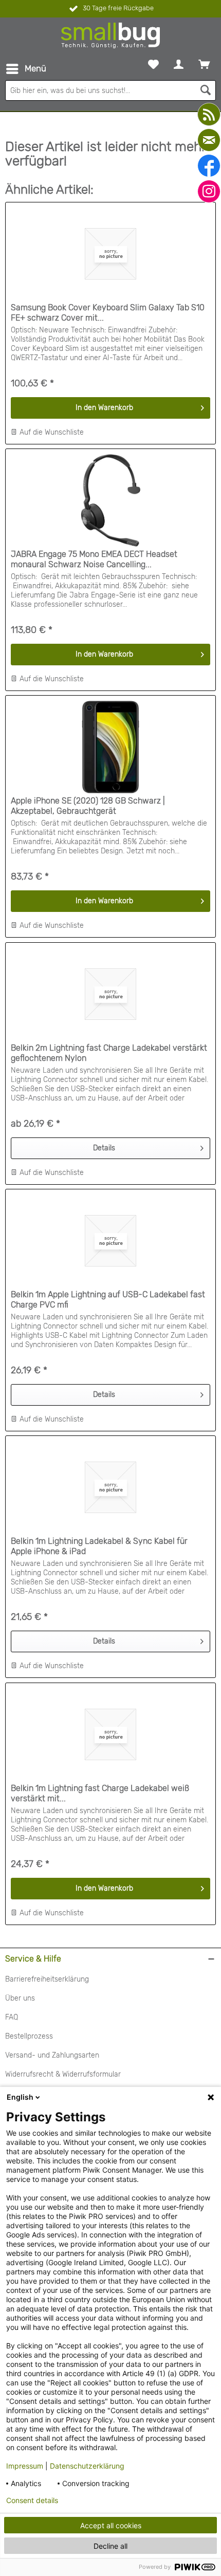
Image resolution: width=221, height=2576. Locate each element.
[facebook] (209, 166)
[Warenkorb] (204, 64)
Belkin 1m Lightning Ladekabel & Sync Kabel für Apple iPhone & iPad (99, 1546)
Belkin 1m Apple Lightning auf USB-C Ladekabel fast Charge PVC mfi (108, 1300)
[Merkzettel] (153, 64)
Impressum (25, 2466)
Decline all (110, 2546)
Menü (35, 68)
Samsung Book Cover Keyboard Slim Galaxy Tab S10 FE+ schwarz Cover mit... (108, 313)
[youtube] (209, 114)
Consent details (32, 2500)
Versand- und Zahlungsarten (52, 2055)
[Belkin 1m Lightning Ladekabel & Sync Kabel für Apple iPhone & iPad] (110, 1487)
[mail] (209, 140)
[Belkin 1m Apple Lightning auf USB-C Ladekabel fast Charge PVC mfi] (110, 1241)
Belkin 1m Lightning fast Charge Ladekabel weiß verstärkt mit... (100, 1793)
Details (104, 1148)
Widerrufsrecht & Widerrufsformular (63, 2074)
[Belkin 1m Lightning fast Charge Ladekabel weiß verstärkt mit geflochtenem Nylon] (110, 1734)
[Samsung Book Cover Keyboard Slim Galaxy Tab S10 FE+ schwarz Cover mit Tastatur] (110, 254)
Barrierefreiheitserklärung (47, 1979)
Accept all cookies (111, 2525)
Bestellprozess (29, 2036)
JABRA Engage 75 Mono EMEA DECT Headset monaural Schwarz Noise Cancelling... (94, 559)
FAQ (12, 2017)
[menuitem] (26, 69)
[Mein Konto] (179, 64)
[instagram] (209, 191)
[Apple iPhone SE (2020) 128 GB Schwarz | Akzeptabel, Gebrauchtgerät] (110, 747)
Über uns (20, 1998)
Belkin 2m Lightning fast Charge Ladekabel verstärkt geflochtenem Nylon (109, 1053)
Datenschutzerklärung (87, 2466)
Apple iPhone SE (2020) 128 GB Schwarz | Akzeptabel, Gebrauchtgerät (88, 806)
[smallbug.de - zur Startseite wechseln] (110, 35)
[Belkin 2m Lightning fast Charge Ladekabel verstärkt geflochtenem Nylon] (110, 994)
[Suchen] (206, 90)
